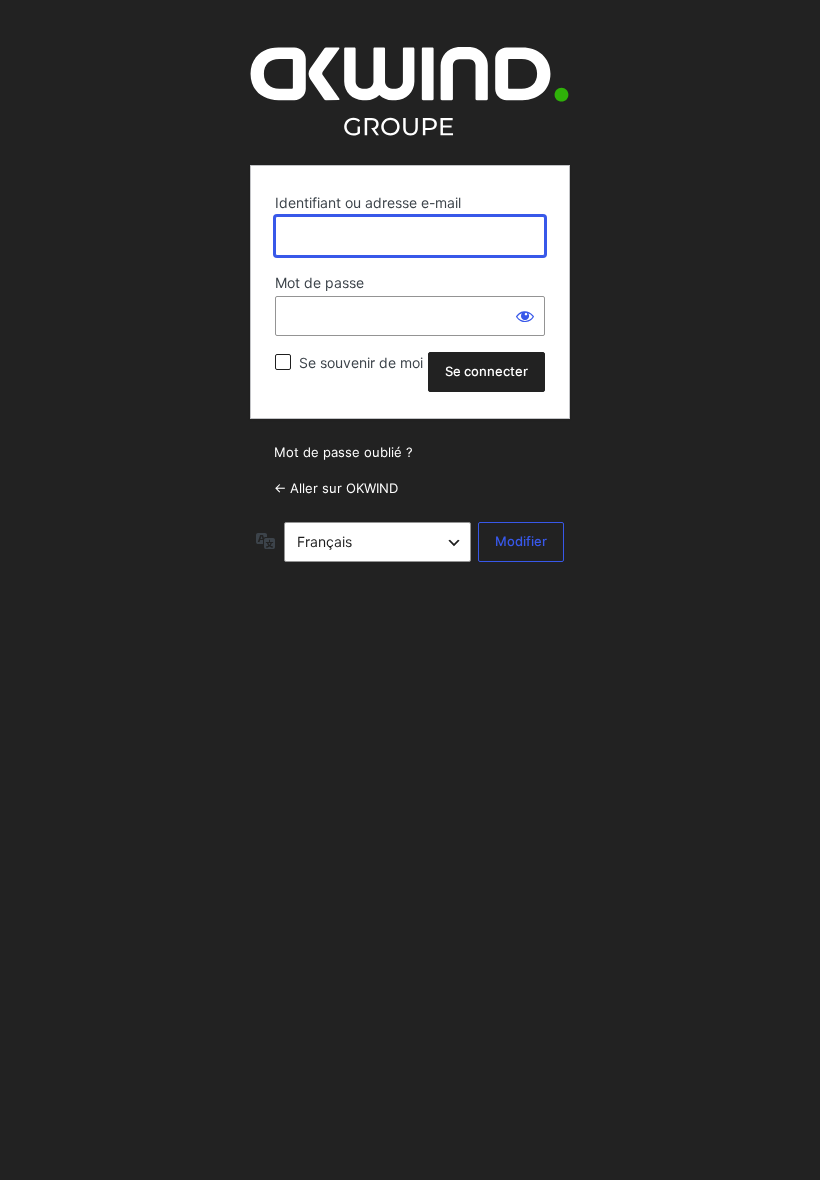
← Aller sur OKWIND (336, 488)
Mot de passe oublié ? (343, 452)
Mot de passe (319, 282)
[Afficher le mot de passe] (525, 316)
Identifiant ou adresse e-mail (368, 202)
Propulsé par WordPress (410, 91)
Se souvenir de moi (361, 362)
